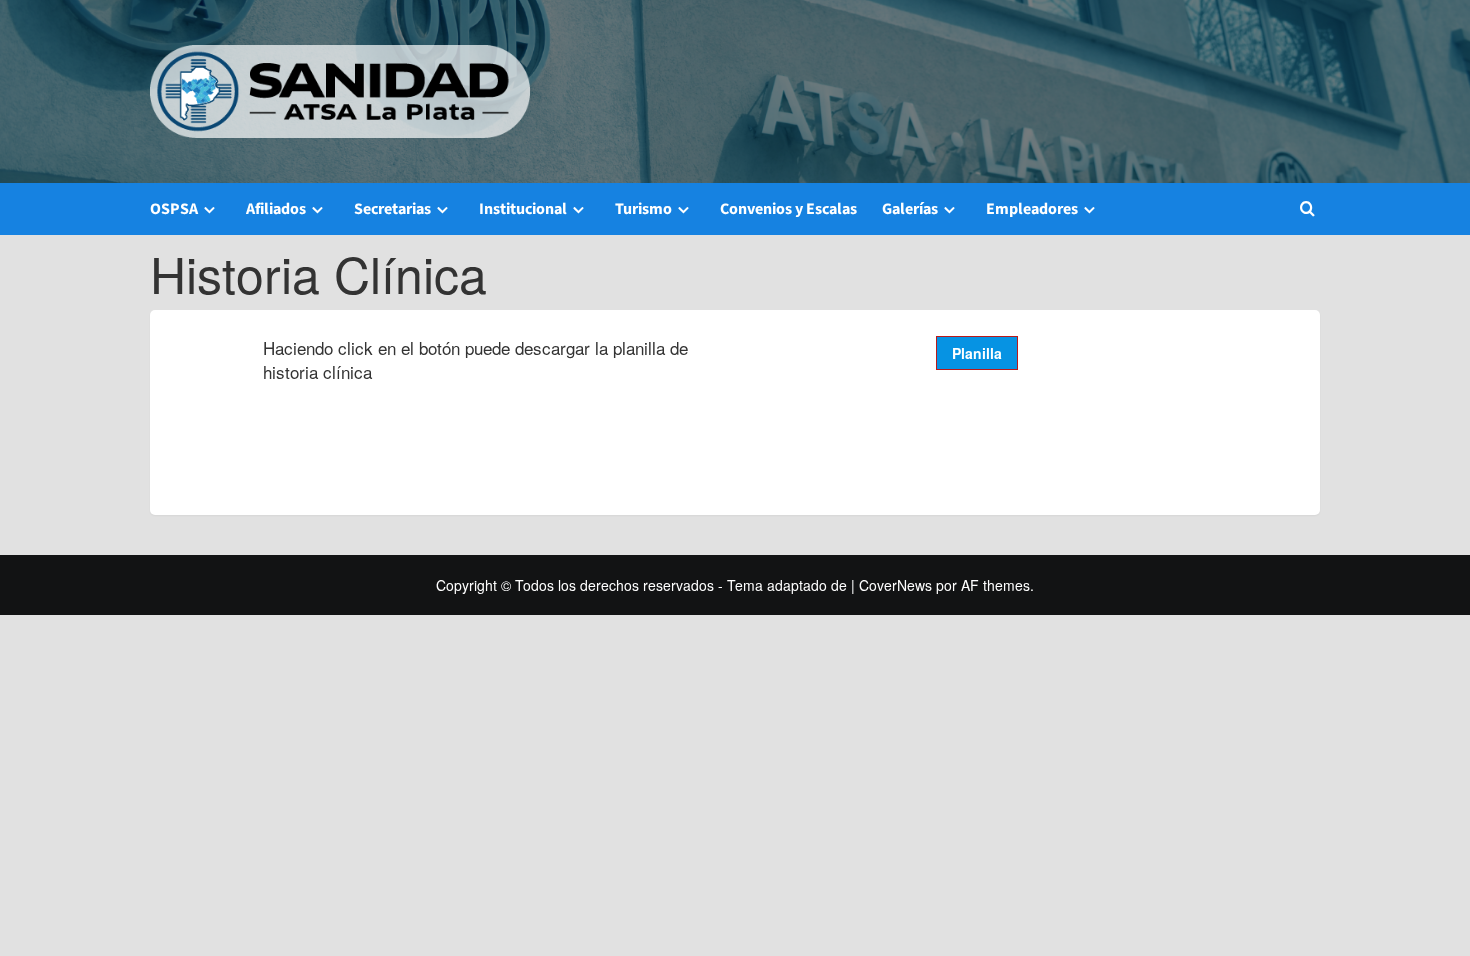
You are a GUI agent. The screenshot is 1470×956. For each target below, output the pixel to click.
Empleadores (1032, 209)
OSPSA (174, 209)
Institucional (523, 209)
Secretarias (392, 209)
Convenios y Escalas (788, 209)
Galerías (910, 209)
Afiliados (276, 209)
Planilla (977, 353)
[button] (1307, 208)
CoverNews (895, 585)
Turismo (643, 209)
